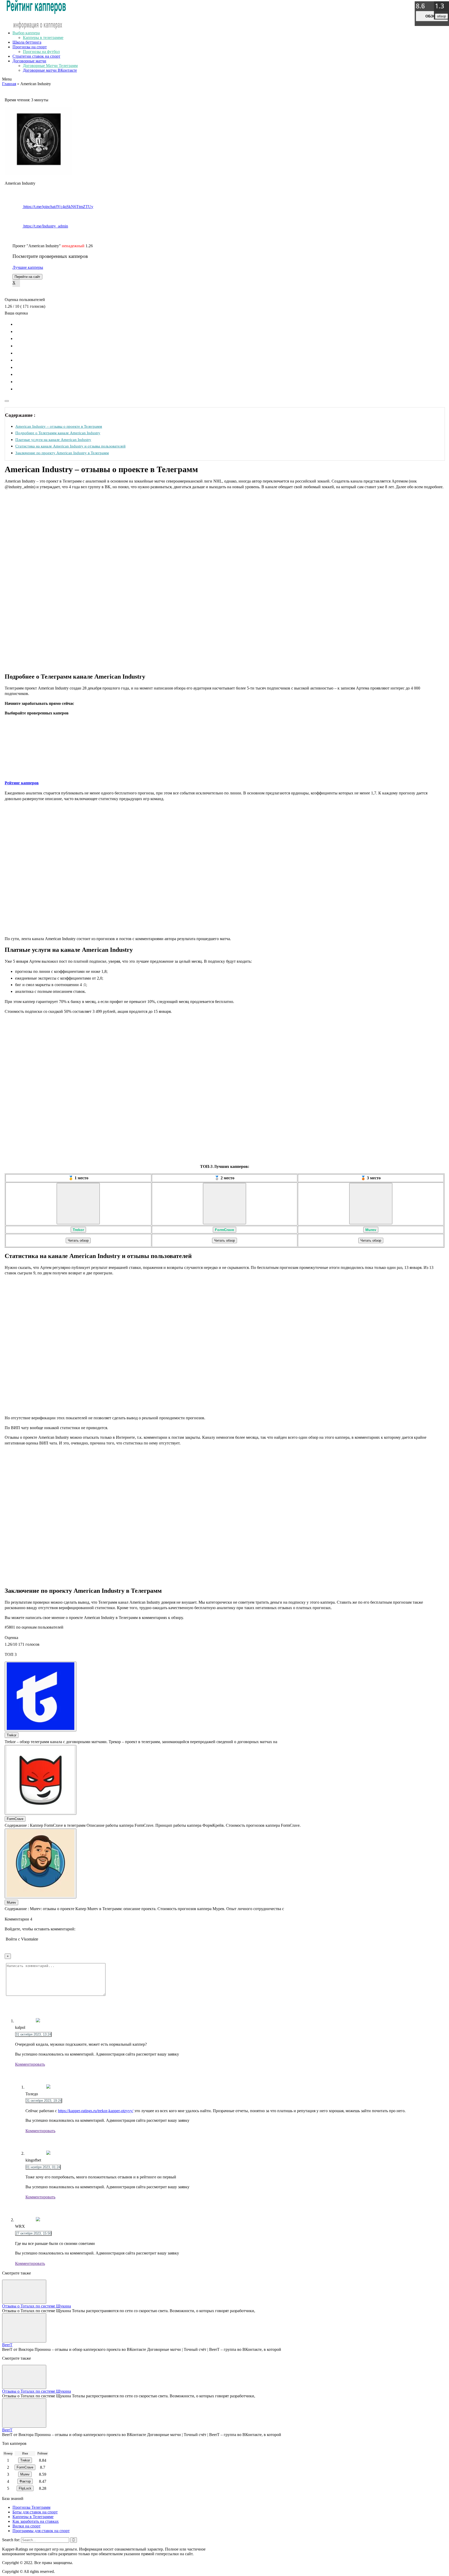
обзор (432, 16)
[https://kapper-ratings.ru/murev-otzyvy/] (371, 1204)
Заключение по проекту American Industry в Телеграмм (62, 453)
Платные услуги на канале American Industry (53, 440)
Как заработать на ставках (36, 2521)
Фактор (25, 2481)
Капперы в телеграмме (43, 38)
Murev (371, 1230)
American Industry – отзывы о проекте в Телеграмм (59, 426)
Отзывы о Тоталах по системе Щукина (37, 2306)
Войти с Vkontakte (22, 1939)
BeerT (7, 2345)
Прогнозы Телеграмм (31, 2507)
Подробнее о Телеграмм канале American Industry (58, 433)
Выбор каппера (26, 33)
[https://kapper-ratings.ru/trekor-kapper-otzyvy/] (78, 1204)
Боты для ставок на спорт (35, 2512)
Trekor (78, 1230)
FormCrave (224, 1230)
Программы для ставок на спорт (41, 2531)
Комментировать (30, 2064)
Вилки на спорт (27, 2526)
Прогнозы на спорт (30, 47)
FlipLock (25, 2488)
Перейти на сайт (27, 277)
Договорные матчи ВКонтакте (50, 70)
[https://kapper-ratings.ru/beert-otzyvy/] (24, 2328)
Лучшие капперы (28, 267)
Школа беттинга (27, 42)
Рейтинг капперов (22, 783)
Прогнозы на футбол (41, 52)
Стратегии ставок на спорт (36, 56)
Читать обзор (78, 1240)
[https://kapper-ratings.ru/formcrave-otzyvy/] (224, 1204)
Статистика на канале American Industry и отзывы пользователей (70, 446)
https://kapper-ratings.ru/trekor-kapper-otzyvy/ (96, 2111)
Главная (9, 84)
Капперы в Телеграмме (33, 2517)
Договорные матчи (29, 61)
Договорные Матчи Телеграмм (50, 66)
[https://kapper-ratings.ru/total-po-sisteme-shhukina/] (24, 2292)
